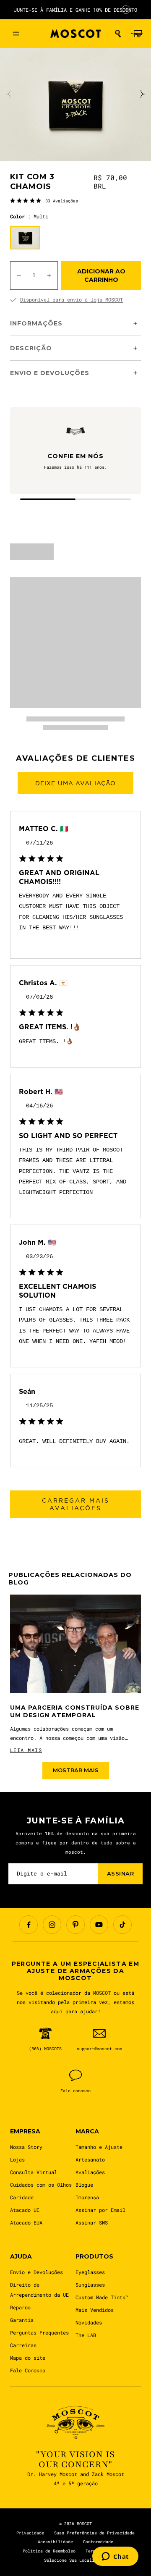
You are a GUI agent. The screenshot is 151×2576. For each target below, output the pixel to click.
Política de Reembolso (49, 2551)
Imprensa (87, 2197)
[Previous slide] (9, 94)
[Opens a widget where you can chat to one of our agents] (115, 2557)
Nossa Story (26, 2147)
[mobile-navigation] (16, 34)
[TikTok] (122, 1925)
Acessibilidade (55, 2542)
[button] (118, 34)
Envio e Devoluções (36, 2272)
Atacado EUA (26, 2222)
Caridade (22, 2197)
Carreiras (23, 2345)
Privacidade (30, 2533)
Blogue (84, 2185)
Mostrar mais (76, 1770)
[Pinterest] (75, 1925)
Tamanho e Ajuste (99, 2147)
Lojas (17, 2159)
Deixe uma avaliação (75, 783)
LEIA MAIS (26, 1750)
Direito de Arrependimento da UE (39, 2290)
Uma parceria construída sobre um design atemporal (75, 1712)
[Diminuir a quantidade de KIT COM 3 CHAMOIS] (19, 275)
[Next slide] (142, 94)
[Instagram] (52, 1925)
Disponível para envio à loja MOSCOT (72, 299)
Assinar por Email (100, 2210)
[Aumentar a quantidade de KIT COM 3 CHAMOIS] (49, 275)
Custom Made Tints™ (102, 2297)
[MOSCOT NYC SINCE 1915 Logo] (75, 34)
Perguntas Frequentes (39, 2332)
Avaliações (90, 2172)
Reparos (20, 2307)
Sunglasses (90, 2285)
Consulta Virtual (34, 2172)
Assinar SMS (92, 2222)
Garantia (22, 2320)
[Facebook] (29, 1925)
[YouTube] (99, 1925)
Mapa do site (28, 2358)
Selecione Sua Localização (75, 2560)
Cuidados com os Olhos (41, 2185)
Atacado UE (25, 2210)
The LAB (86, 2335)
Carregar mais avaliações (76, 1504)
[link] (44, 200)
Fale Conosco (28, 2370)
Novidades (89, 2322)
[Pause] (126, 10)
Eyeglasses (90, 2272)
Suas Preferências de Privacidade (94, 2533)
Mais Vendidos (95, 2310)
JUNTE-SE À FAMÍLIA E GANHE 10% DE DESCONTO (75, 10)
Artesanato (90, 2159)
